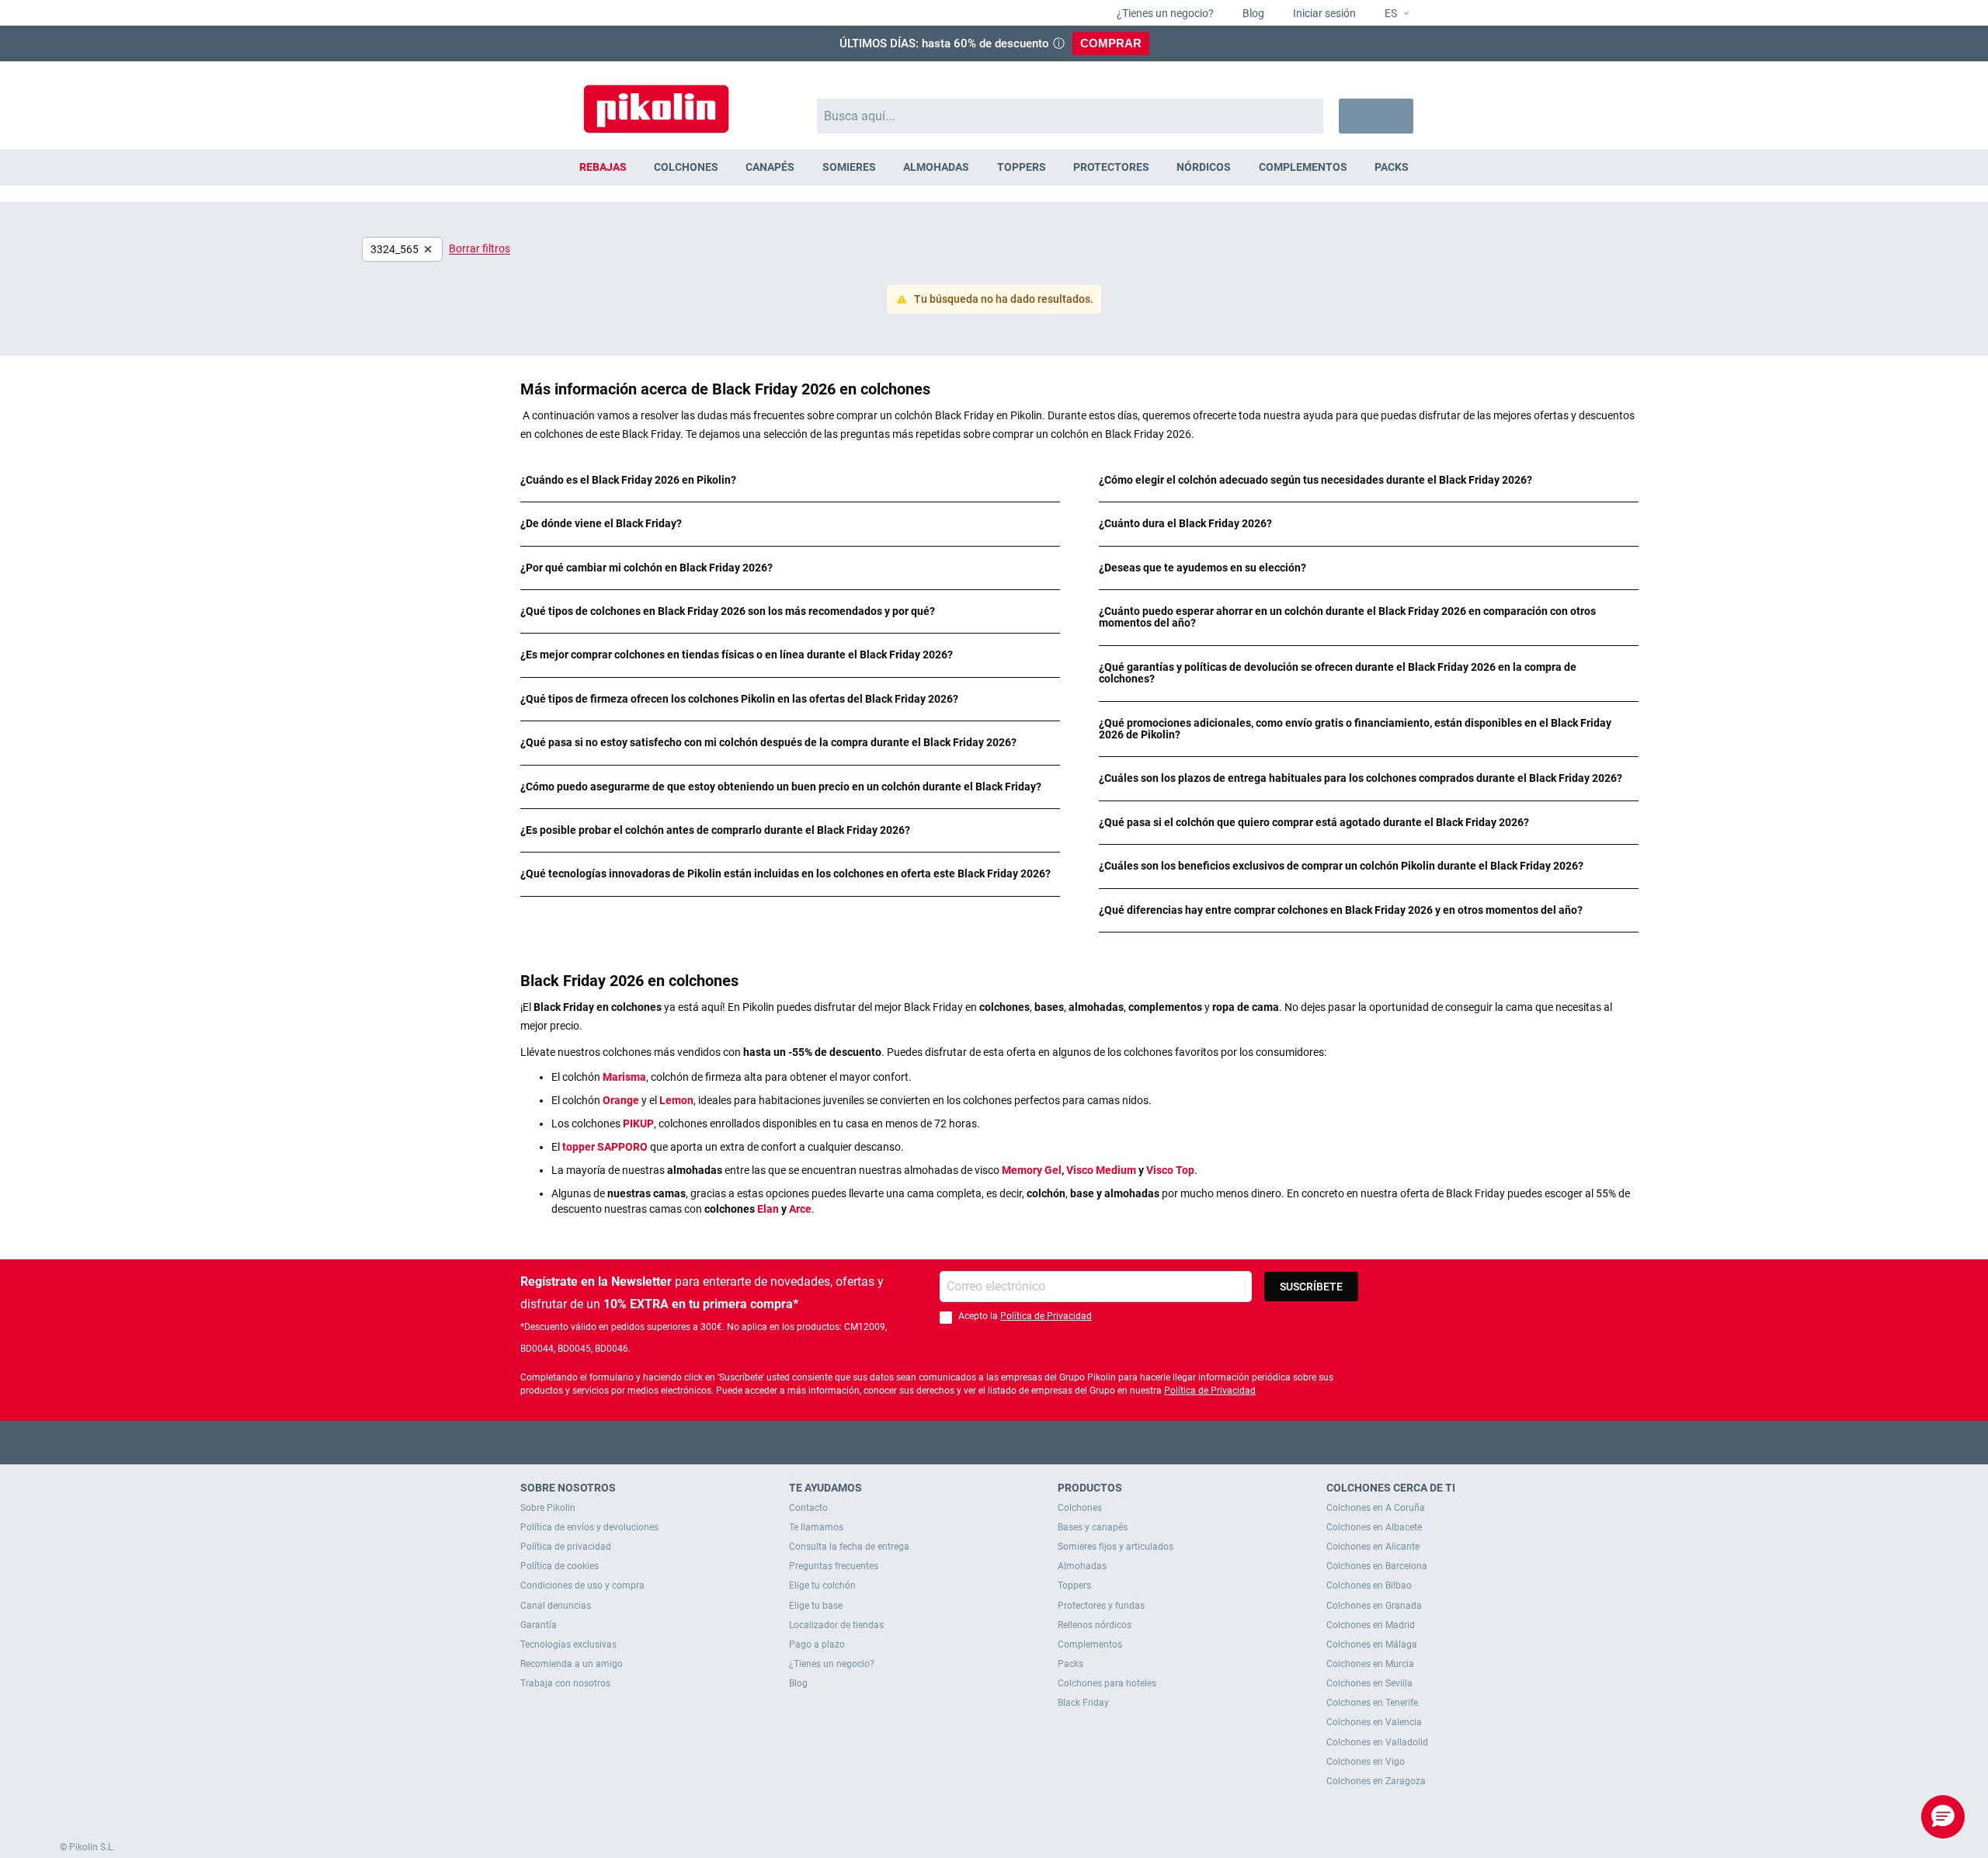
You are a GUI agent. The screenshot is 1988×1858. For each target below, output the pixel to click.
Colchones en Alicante (1373, 1547)
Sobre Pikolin (548, 1508)
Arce (800, 1209)
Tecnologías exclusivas (568, 1644)
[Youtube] (994, 1442)
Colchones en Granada (1374, 1606)
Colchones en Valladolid (1377, 1742)
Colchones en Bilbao (1369, 1585)
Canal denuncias (556, 1606)
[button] (1390, 14)
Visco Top (1170, 1170)
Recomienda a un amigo (572, 1664)
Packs (1070, 1664)
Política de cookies (560, 1566)
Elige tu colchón (822, 1585)
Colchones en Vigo (1366, 1762)
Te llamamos (816, 1527)
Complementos (1090, 1644)
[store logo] (656, 101)
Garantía (539, 1625)
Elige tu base (816, 1606)
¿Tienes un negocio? (1164, 13)
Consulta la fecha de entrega (849, 1547)
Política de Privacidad (1046, 1316)
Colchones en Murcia (1370, 1664)
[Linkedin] (1055, 1442)
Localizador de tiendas (836, 1625)
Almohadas (1082, 1566)
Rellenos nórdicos (1095, 1625)
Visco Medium (1101, 1170)
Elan (768, 1209)
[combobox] (1070, 116)
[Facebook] (934, 1442)
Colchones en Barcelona (1377, 1566)
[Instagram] (1025, 1442)
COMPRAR (1111, 43)
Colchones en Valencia (1374, 1722)
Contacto (808, 1508)
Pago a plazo (817, 1644)
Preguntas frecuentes (834, 1566)
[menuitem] (603, 167)
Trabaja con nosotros (565, 1683)
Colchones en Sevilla (1369, 1683)
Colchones (1080, 1508)
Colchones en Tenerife (1372, 1703)
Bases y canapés (1093, 1527)
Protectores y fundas (1101, 1606)
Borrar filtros (480, 248)
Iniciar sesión (1323, 13)
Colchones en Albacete (1374, 1527)
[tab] (790, 480)
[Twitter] (964, 1442)
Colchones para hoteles (1107, 1683)
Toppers (1074, 1585)
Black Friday (1083, 1703)
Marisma (624, 1077)
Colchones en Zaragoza (1376, 1781)
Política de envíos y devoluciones (589, 1527)
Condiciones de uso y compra (582, 1585)
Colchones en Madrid (1371, 1625)
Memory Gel (1032, 1170)
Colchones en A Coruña (1376, 1508)
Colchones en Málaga (1372, 1644)
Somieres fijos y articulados (1116, 1547)
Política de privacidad (566, 1547)
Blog (1252, 13)
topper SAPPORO (605, 1147)
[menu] (994, 167)
